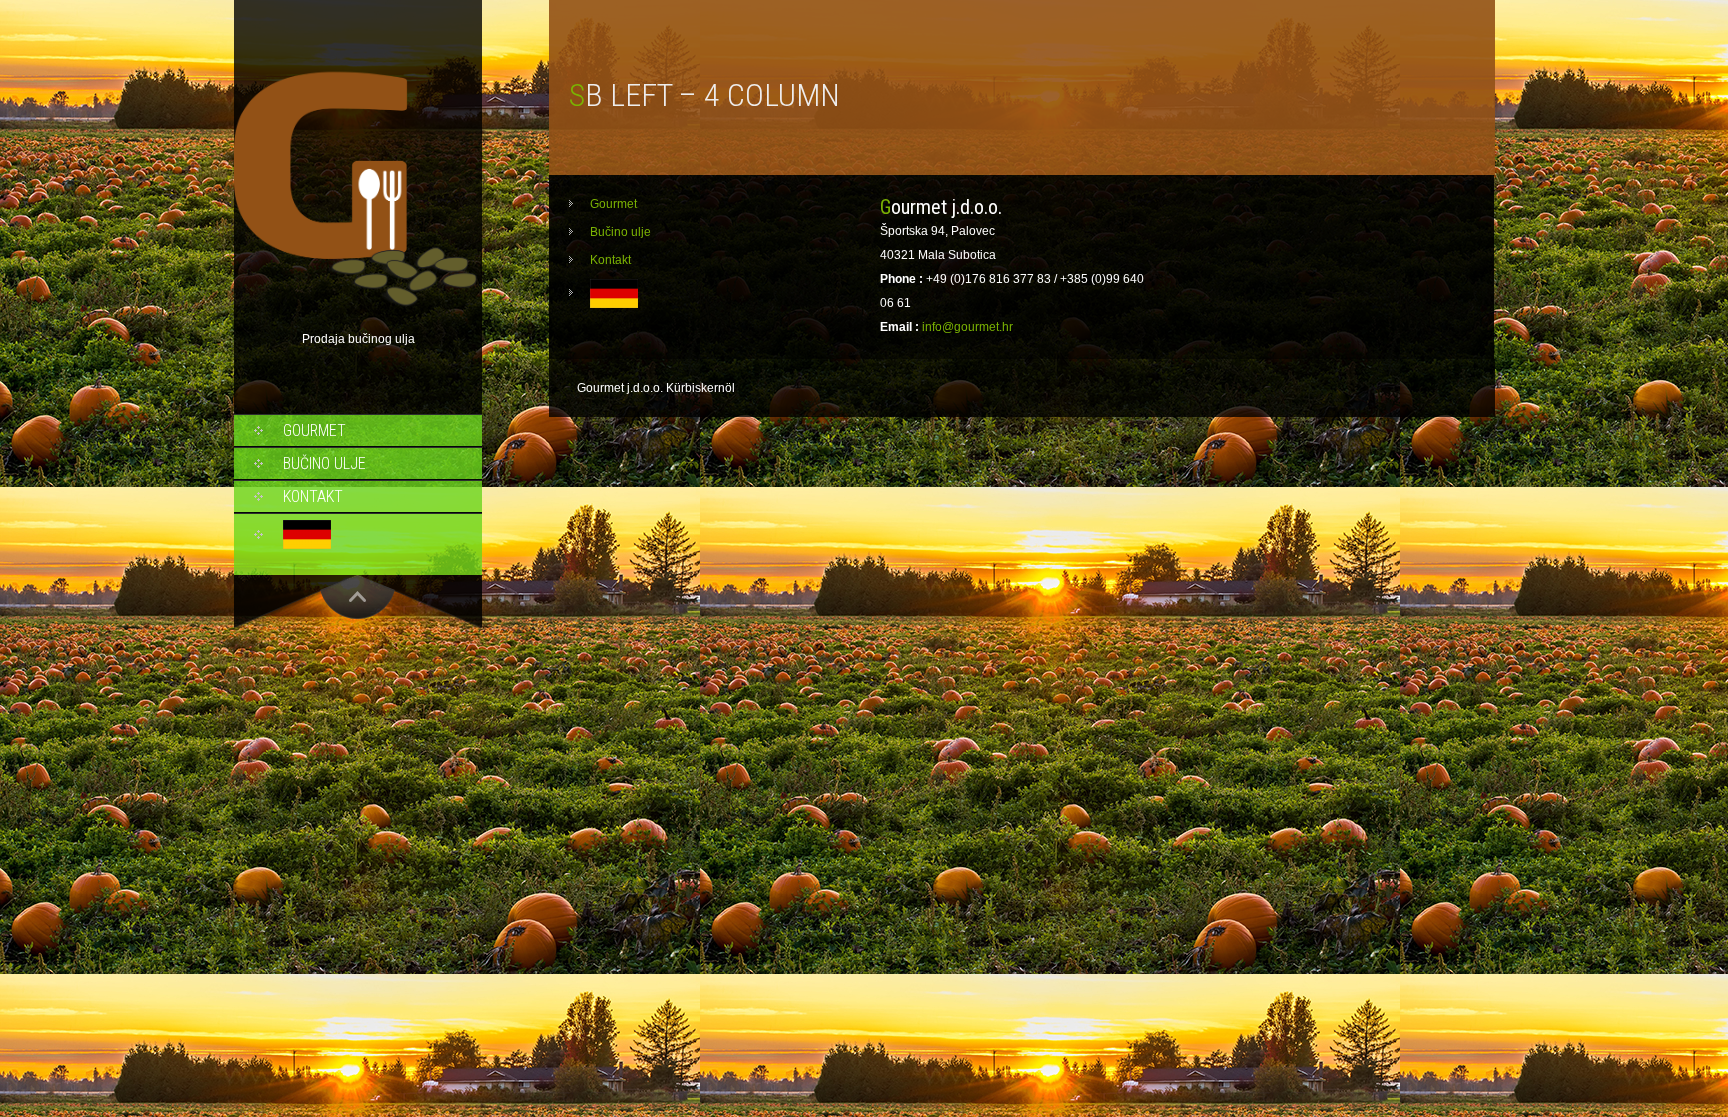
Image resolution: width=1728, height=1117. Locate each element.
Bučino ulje (324, 463)
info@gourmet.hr (967, 327)
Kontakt (313, 496)
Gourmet (314, 430)
